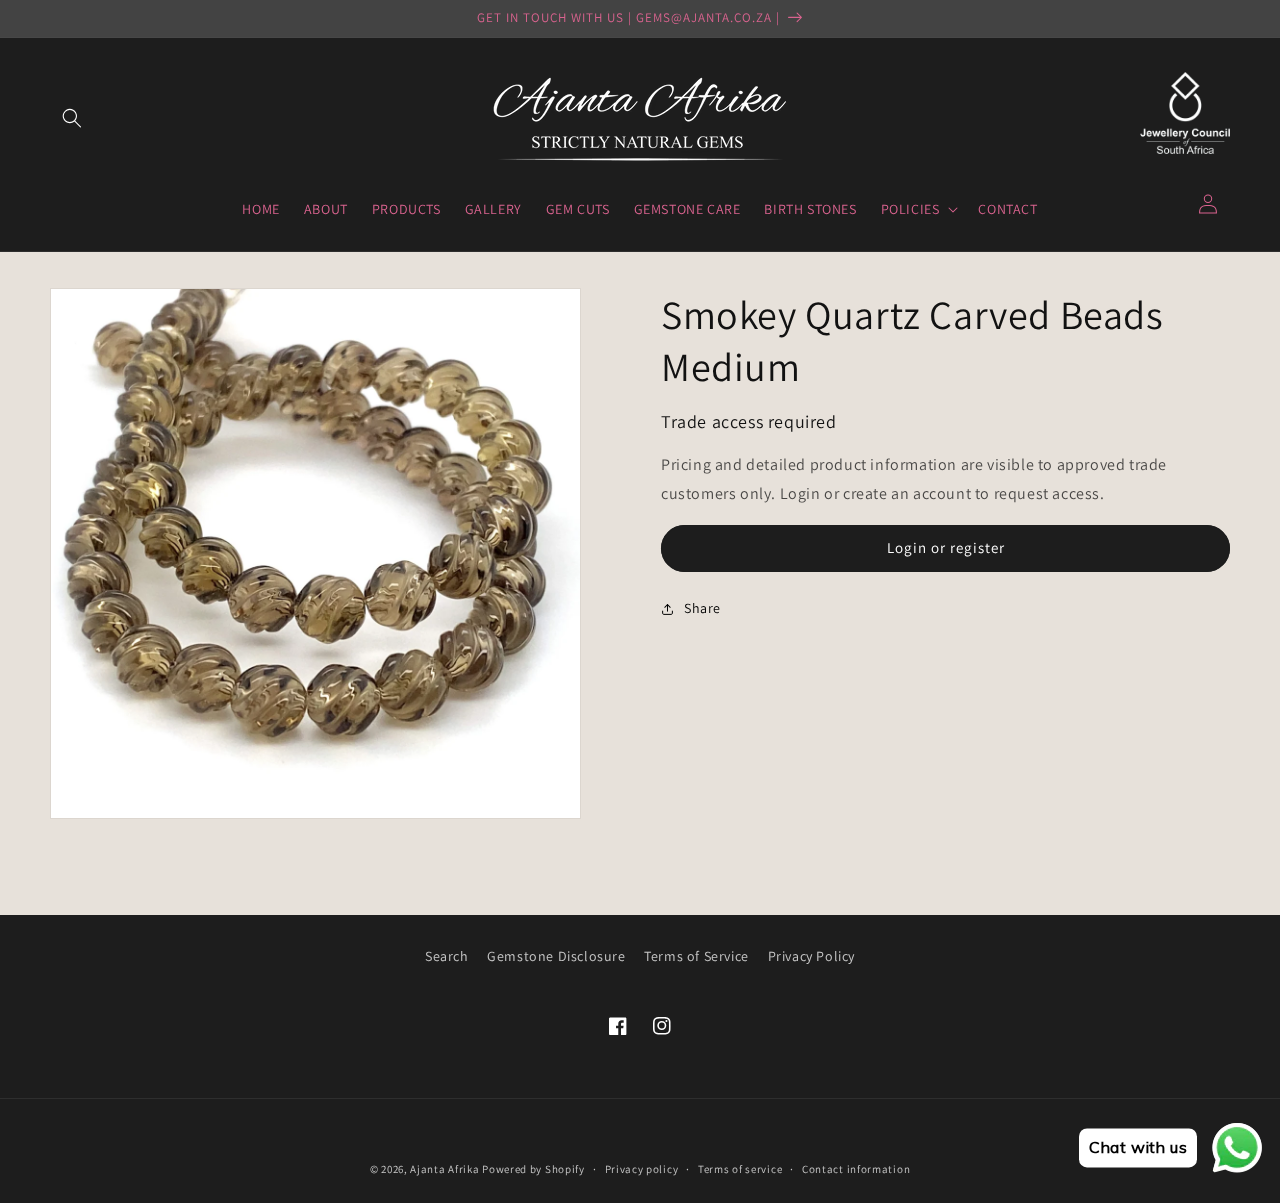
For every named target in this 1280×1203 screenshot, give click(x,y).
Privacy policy (642, 1169)
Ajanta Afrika (444, 1169)
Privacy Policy (811, 956)
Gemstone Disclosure (556, 956)
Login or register (946, 547)
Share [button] (702, 608)
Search (447, 956)
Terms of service (740, 1169)
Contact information (856, 1169)
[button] (72, 118)
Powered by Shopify (533, 1169)
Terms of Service (696, 956)
